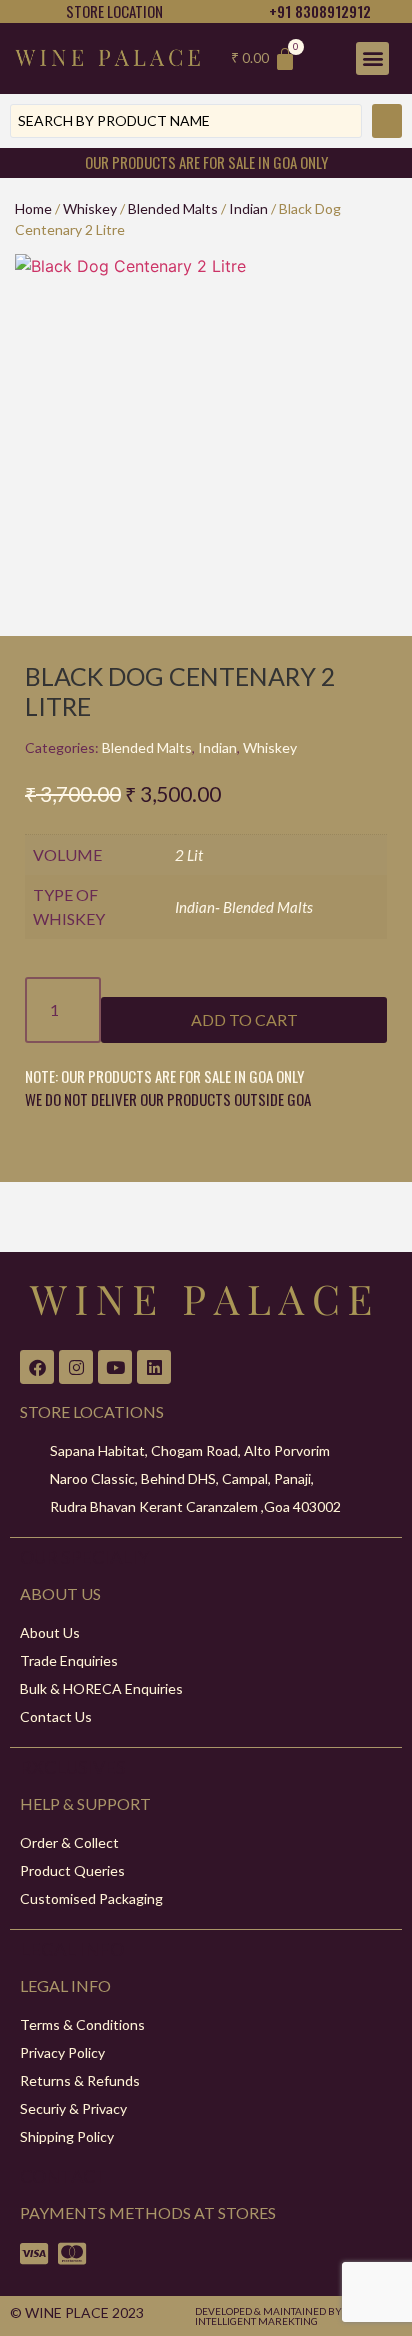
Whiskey (90, 208)
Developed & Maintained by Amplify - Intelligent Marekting (294, 2316)
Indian (248, 208)
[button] (372, 58)
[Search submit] (387, 121)
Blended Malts (173, 208)
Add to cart (244, 1019)
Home (33, 208)
